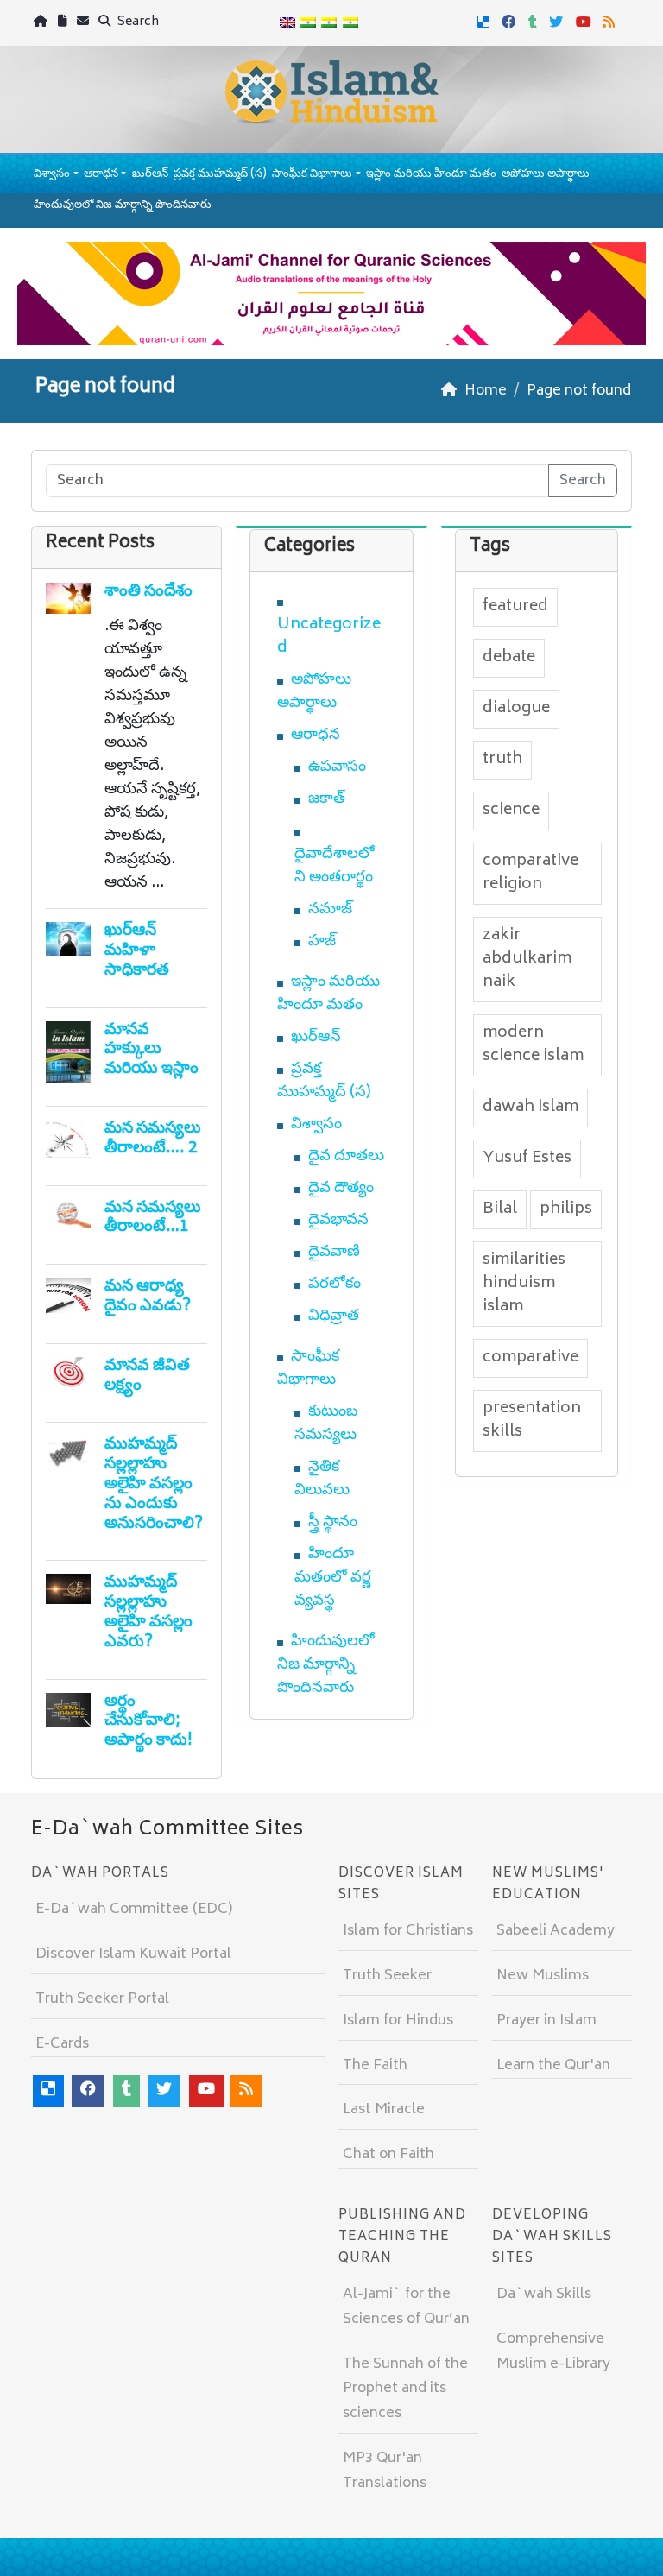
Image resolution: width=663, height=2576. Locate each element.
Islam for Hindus (398, 2021)
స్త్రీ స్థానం (333, 1523)
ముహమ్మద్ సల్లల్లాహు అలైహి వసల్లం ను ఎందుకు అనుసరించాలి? (154, 1484)
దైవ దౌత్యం (341, 1189)
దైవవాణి (334, 1253)
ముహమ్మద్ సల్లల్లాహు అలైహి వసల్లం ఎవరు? (148, 1612)
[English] (287, 23)
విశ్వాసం (52, 175)
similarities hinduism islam (524, 1284)
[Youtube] (586, 21)
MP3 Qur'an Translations (385, 2471)
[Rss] (611, 21)
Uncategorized (329, 637)
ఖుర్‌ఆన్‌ (150, 175)
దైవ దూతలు (346, 1157)
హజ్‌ (322, 942)
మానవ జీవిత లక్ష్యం (147, 1376)
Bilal (500, 1209)
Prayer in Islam (546, 2021)
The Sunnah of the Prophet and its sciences (405, 2390)
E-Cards (62, 2044)
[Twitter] (558, 21)
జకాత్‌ (327, 799)
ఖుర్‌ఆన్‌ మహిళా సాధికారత (137, 951)
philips (566, 1209)
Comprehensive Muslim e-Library (553, 2352)
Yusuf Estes (527, 1159)
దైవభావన (338, 1221)
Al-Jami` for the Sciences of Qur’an (406, 2307)
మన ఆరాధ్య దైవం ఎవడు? (148, 1297)
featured (515, 607)
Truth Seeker (387, 1976)
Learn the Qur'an (553, 2066)
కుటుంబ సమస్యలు (326, 1424)
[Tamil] (350, 23)
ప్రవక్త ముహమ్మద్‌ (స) (220, 175)
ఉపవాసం (337, 767)
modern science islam (533, 1045)
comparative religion (530, 873)
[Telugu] (329, 23)
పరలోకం (335, 1285)
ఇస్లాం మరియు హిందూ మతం (431, 175)
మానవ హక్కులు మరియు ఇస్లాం (152, 1050)
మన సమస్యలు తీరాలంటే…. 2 (153, 1139)
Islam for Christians (408, 1931)
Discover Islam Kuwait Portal (133, 1954)
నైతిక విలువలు (322, 1479)
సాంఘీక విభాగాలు (312, 175)
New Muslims (543, 1976)
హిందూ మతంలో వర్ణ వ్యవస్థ (333, 1578)
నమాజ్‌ (330, 910)
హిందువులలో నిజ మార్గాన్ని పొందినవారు (123, 206)
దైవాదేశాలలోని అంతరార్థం (335, 866)
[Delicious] (486, 21)
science (511, 811)
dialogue (516, 709)
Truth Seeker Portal (102, 1999)
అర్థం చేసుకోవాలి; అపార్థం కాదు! (148, 1722)
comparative (530, 1358)
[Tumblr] (535, 21)
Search (137, 22)
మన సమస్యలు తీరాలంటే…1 (153, 1218)
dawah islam (530, 1108)
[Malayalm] (308, 23)
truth (502, 760)
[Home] (43, 23)
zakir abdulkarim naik (527, 959)
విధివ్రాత (334, 1316)
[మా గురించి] (64, 23)
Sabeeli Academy (556, 1931)
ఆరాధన (101, 175)
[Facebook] (511, 21)
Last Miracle (384, 2110)
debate (509, 658)
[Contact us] (85, 23)
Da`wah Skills (544, 2295)
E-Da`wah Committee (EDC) (134, 1910)
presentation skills (532, 1421)
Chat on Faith (388, 2155)
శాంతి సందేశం (148, 592)
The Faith (375, 2066)
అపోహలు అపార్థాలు (546, 175)
